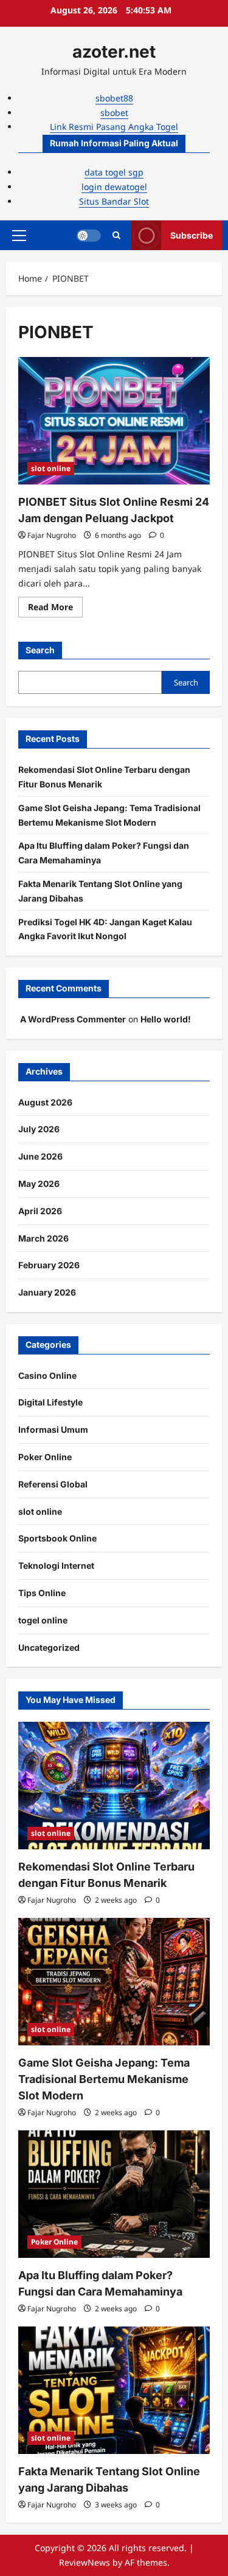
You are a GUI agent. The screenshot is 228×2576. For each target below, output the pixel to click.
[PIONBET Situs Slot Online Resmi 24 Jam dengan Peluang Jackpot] (114, 421)
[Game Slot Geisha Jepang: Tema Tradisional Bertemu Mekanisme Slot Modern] (114, 1982)
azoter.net (114, 52)
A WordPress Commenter (73, 1019)
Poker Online (45, 1457)
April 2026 (40, 1211)
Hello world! (166, 1019)
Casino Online (47, 1375)
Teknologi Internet (56, 1565)
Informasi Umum (53, 1429)
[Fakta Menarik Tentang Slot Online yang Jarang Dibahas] (114, 2390)
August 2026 (45, 1102)
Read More (55, 609)
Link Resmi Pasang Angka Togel (114, 127)
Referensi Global (53, 1484)
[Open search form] (116, 235)
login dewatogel (114, 187)
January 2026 (47, 1292)
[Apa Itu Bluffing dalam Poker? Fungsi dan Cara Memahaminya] (114, 2194)
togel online (43, 1620)
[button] (19, 236)
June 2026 (40, 1156)
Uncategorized (49, 1647)
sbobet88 (114, 98)
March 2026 (43, 1238)
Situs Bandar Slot (114, 201)
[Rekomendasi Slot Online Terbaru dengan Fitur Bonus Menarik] (114, 1786)
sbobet (114, 113)
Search (40, 650)
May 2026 (39, 1184)
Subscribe (192, 235)
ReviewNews (85, 2562)
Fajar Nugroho (52, 535)
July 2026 (39, 1129)
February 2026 (49, 1265)
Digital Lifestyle (50, 1402)
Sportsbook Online (57, 1538)
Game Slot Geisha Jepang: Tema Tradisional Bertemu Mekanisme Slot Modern (104, 2079)
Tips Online (42, 1593)
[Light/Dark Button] (89, 236)
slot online (51, 468)
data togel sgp (114, 172)
